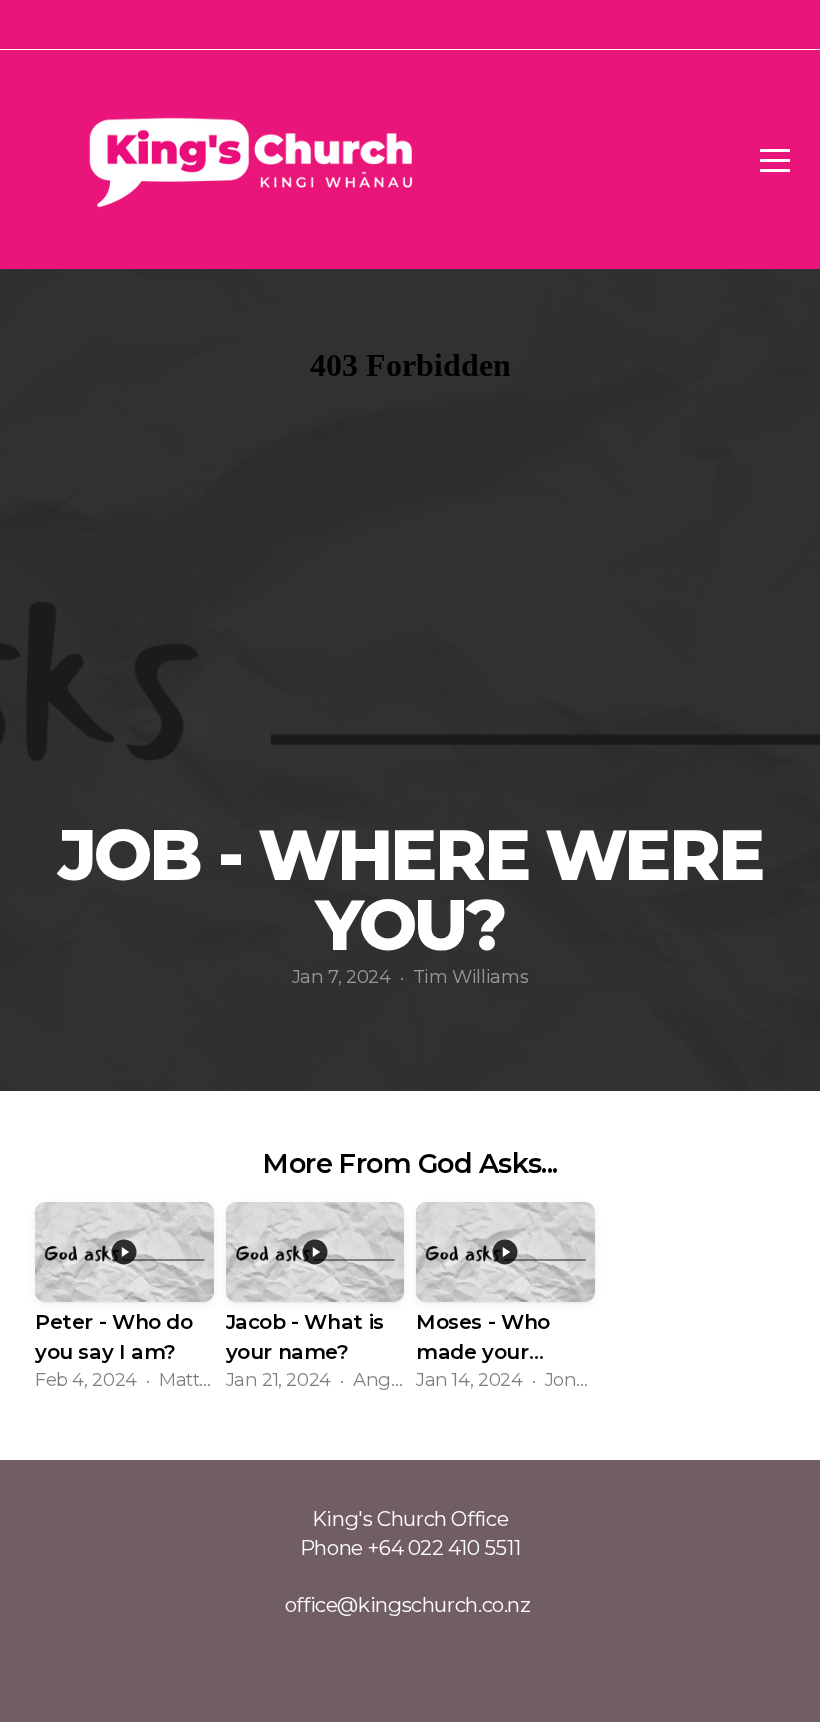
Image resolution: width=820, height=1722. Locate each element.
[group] (124, 1299)
